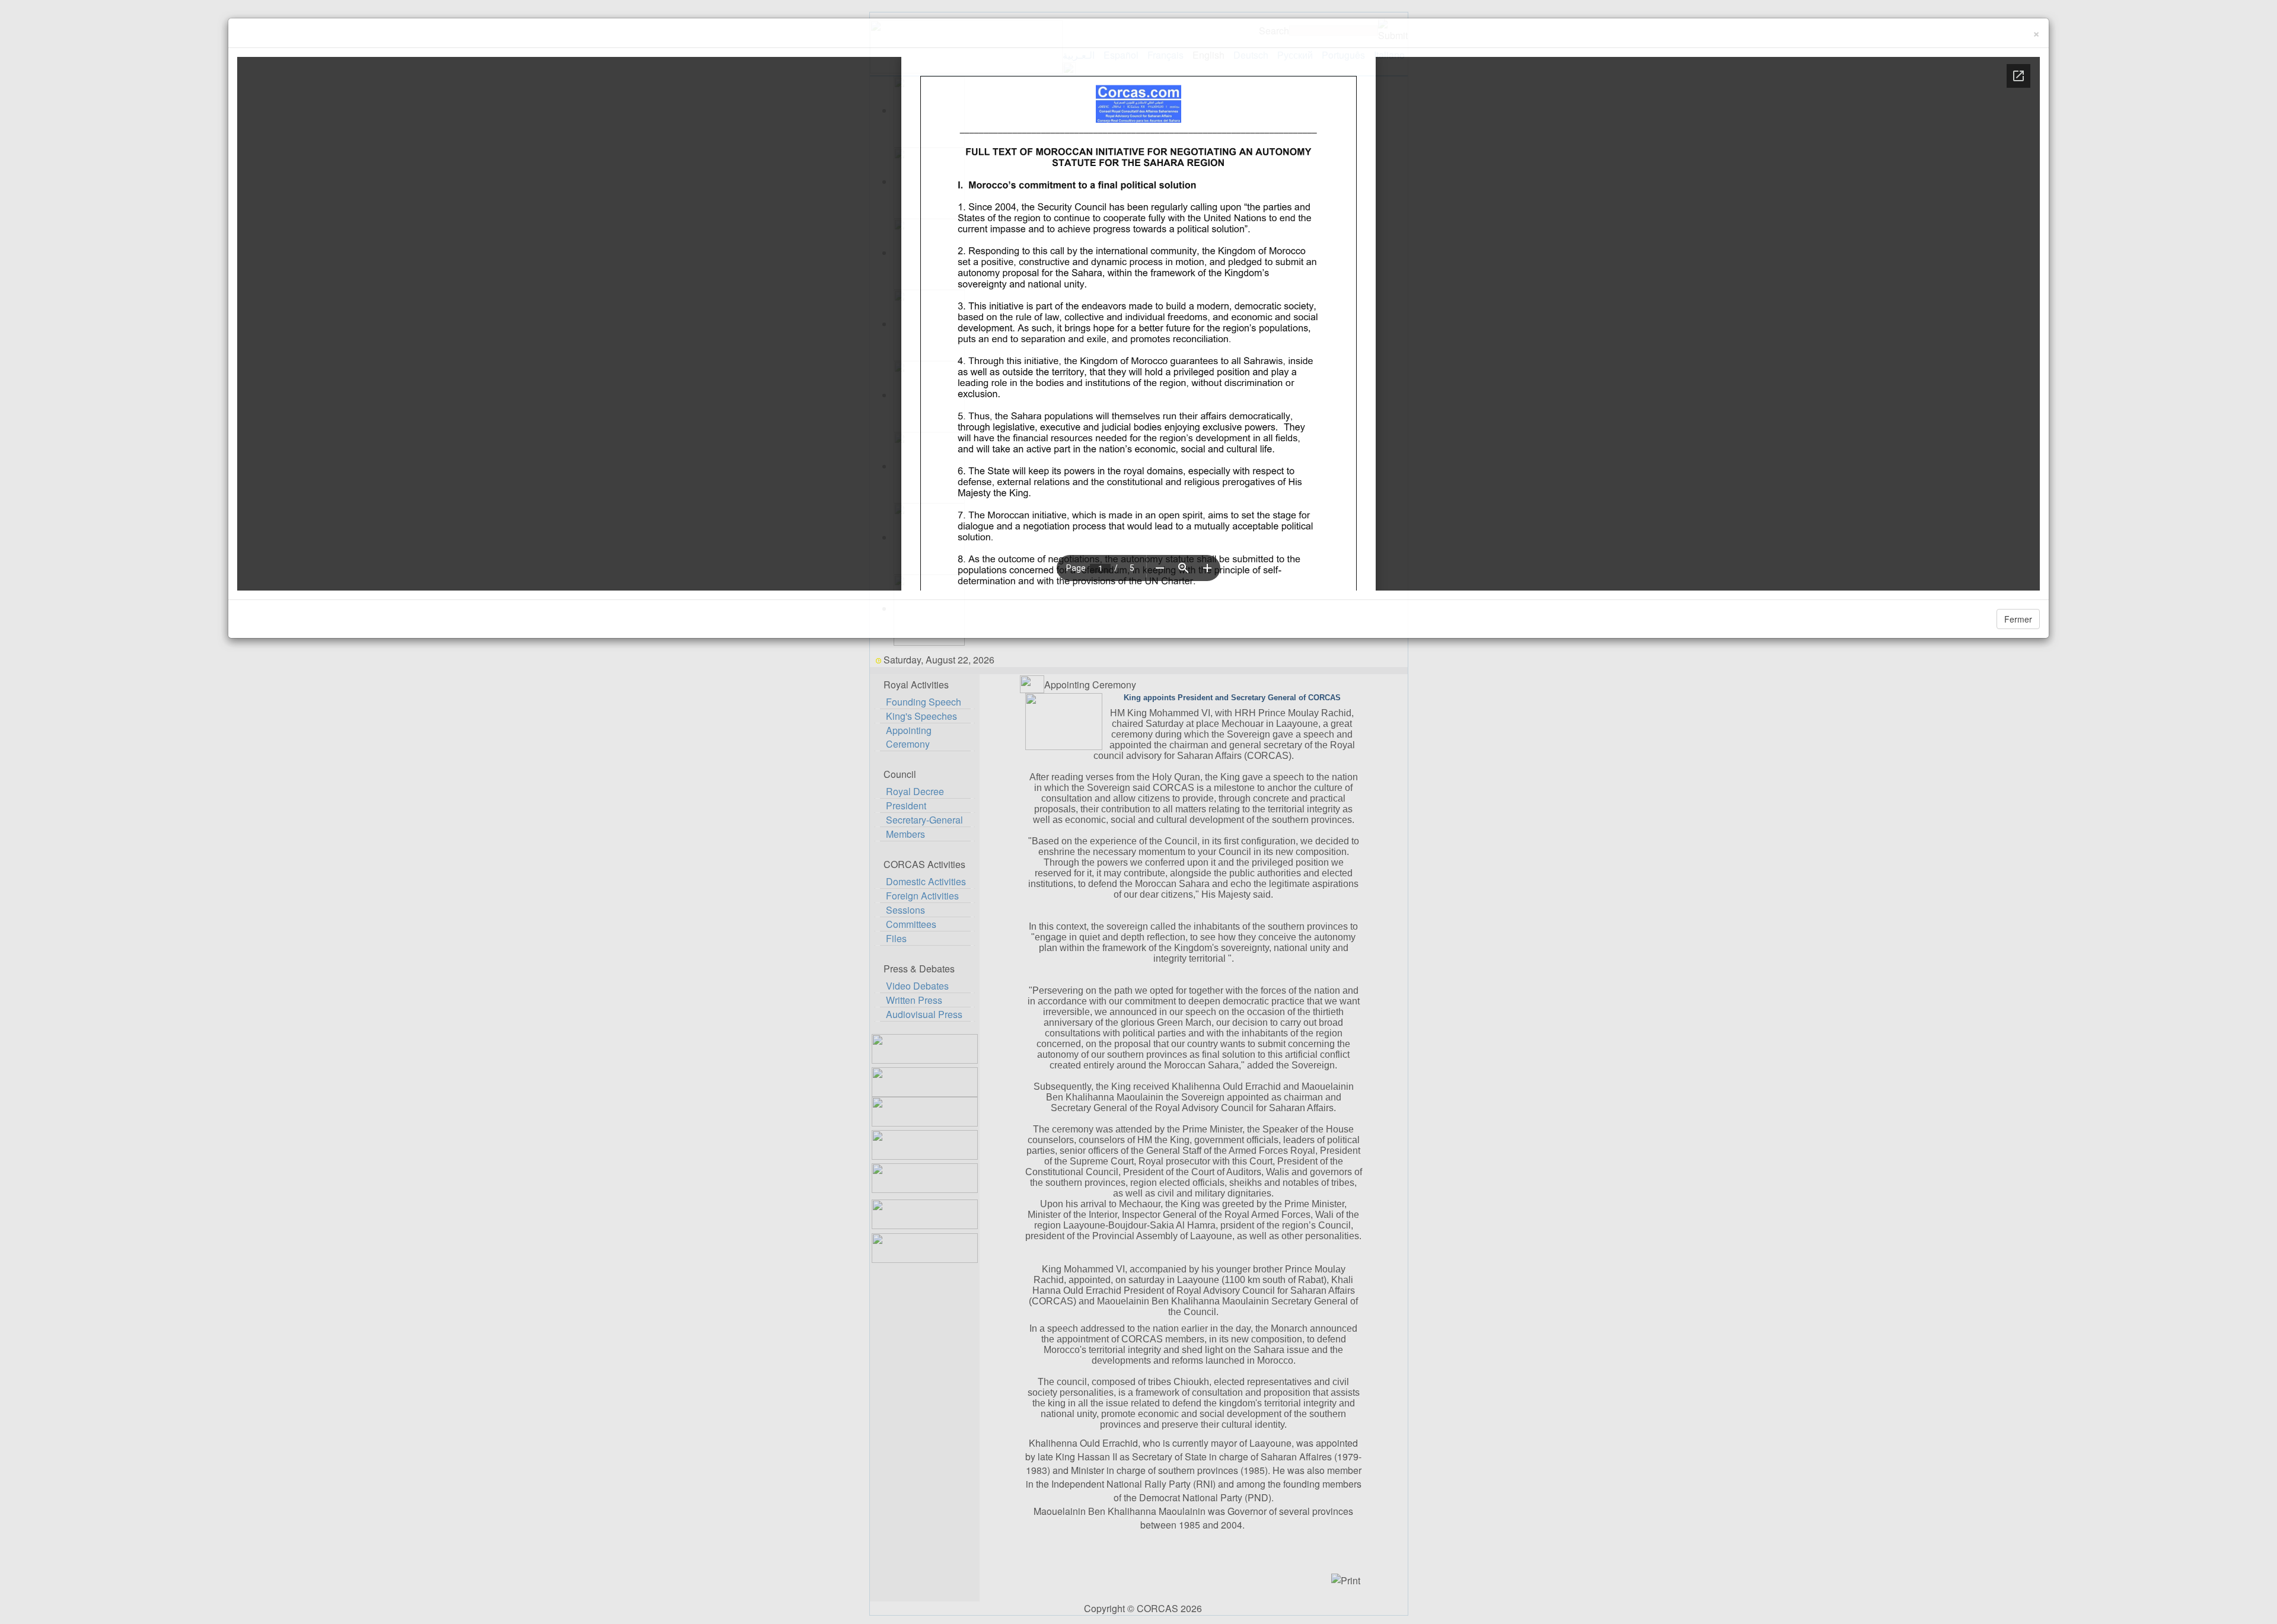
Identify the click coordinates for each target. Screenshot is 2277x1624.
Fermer (2018, 619)
